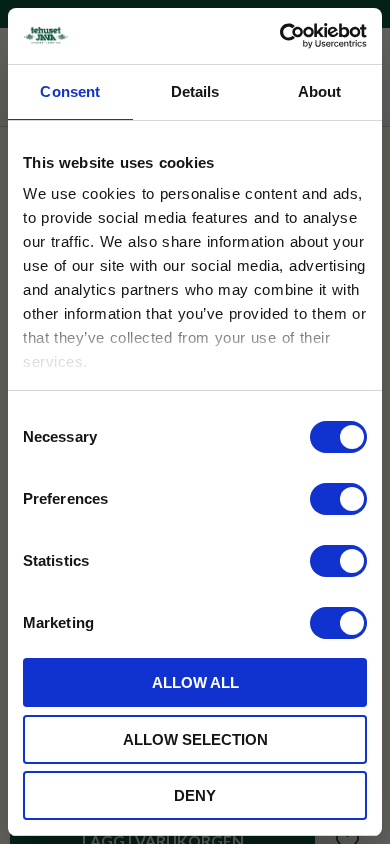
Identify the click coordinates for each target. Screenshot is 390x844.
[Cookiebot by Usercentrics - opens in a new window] (280, 36)
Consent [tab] (70, 91)
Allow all (195, 682)
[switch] (338, 499)
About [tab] (320, 91)
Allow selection (195, 739)
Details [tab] (195, 91)
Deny (195, 795)
